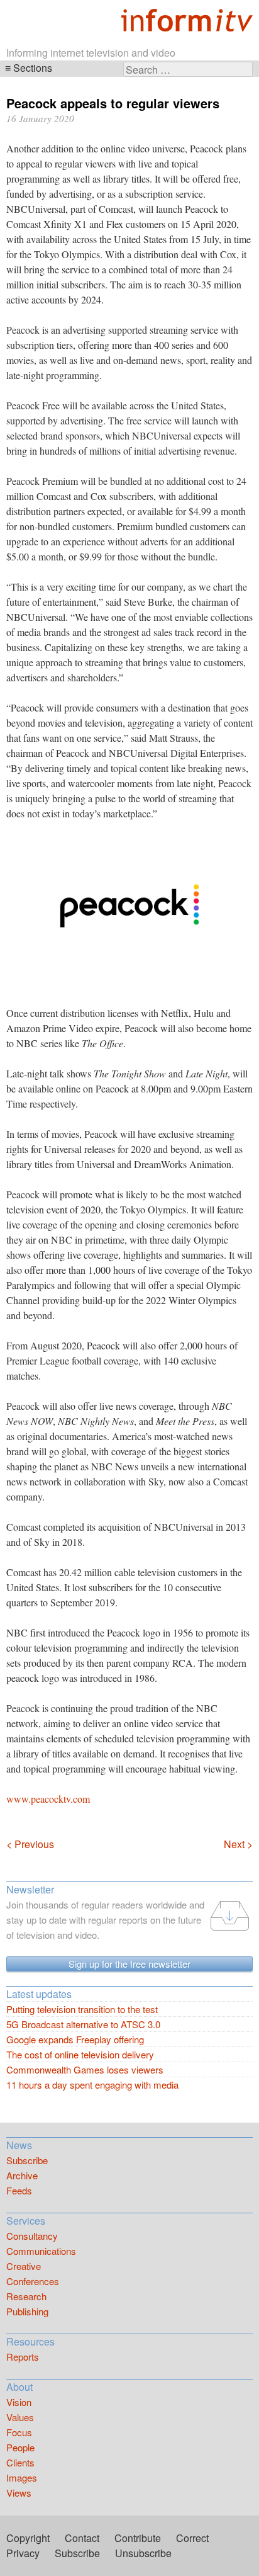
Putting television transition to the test (82, 2009)
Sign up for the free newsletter (129, 1964)
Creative (24, 2266)
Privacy (23, 2553)
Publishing (27, 2311)
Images (22, 2477)
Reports (23, 2357)
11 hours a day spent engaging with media (92, 2085)
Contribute (138, 2538)
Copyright (28, 2538)
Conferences (33, 2281)
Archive (22, 2175)
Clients (20, 2462)
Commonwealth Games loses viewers (85, 2069)
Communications (41, 2251)
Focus (19, 2432)
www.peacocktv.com (48, 1799)
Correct (192, 2538)
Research (26, 2296)
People (20, 2447)
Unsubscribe (143, 2553)
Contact (82, 2538)
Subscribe (27, 2160)
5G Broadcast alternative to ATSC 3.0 (83, 2024)
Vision (19, 2402)
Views (19, 2493)
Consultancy (32, 2236)
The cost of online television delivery (80, 2054)
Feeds (19, 2190)
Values (20, 2417)
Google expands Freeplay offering (75, 2039)
